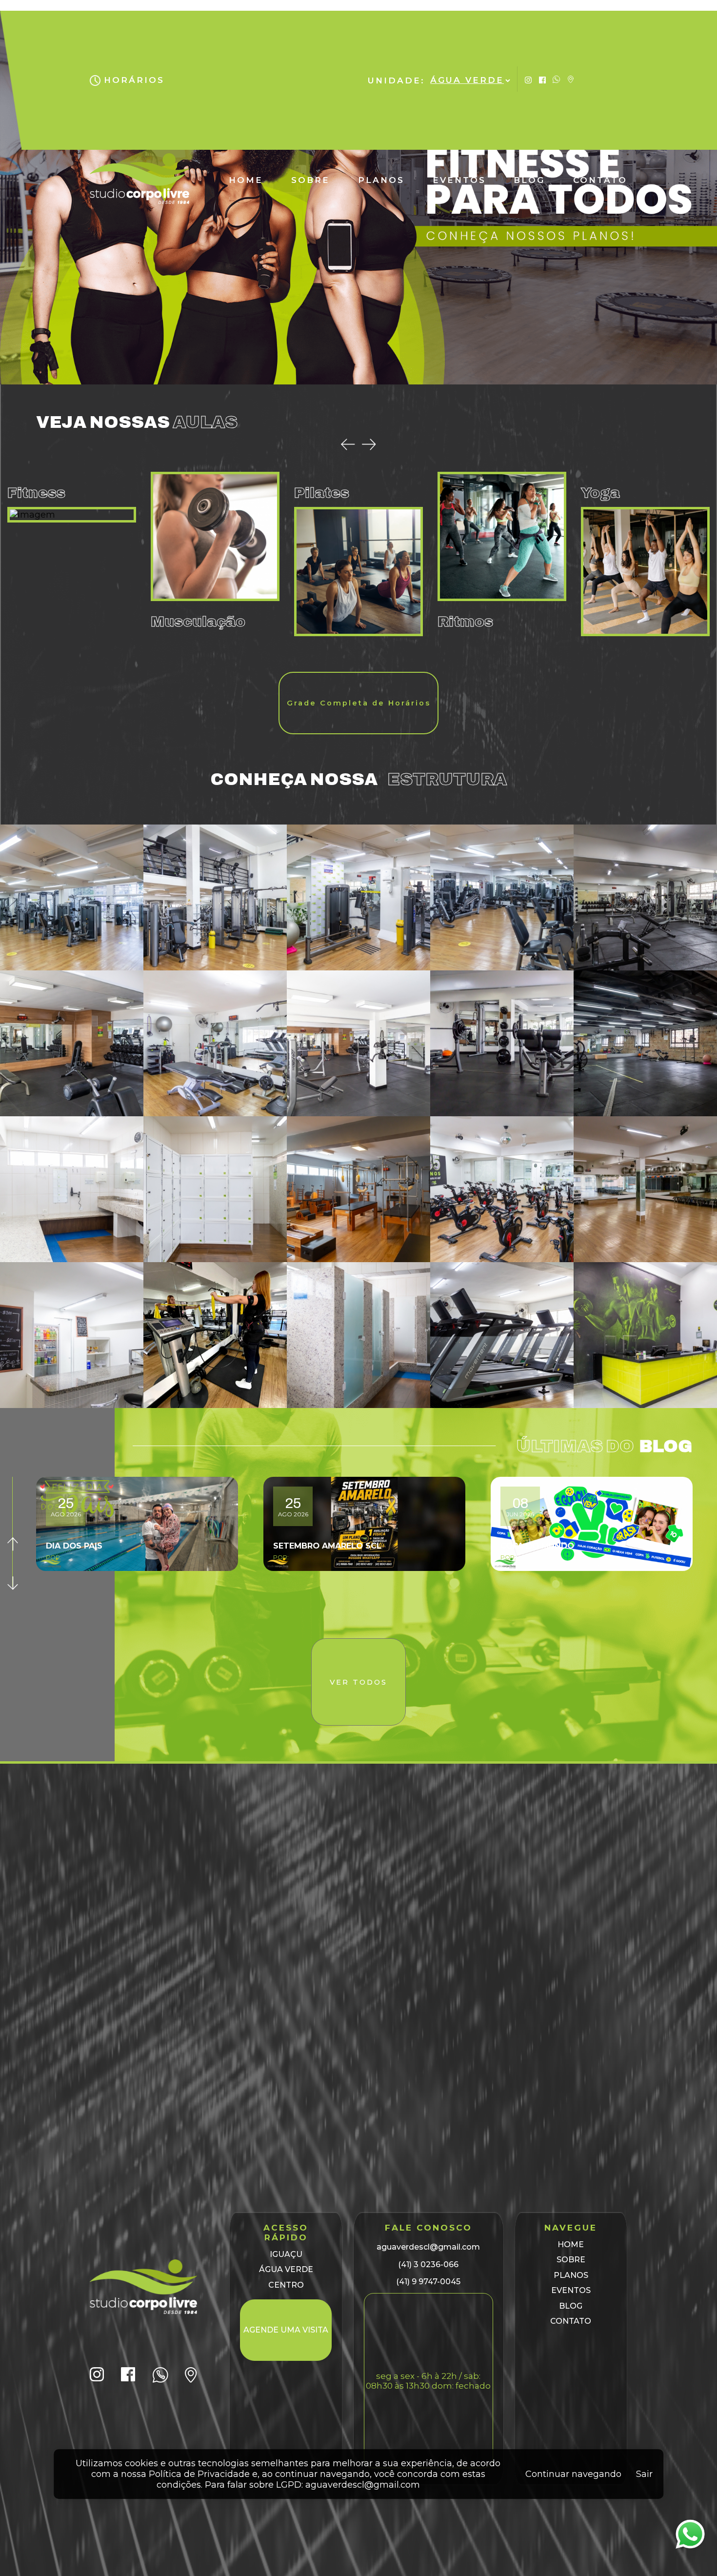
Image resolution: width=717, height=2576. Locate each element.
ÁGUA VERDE (286, 2269)
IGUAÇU (286, 2254)
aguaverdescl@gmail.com (428, 2247)
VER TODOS (358, 1682)
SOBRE (310, 180)
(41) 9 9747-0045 (428, 2282)
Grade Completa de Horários (359, 703)
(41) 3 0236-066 (428, 2264)
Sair (644, 2474)
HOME (246, 180)
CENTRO (286, 2285)
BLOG (529, 180)
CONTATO (600, 180)
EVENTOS (459, 180)
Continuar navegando (573, 2474)
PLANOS (381, 180)
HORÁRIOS (134, 80)
